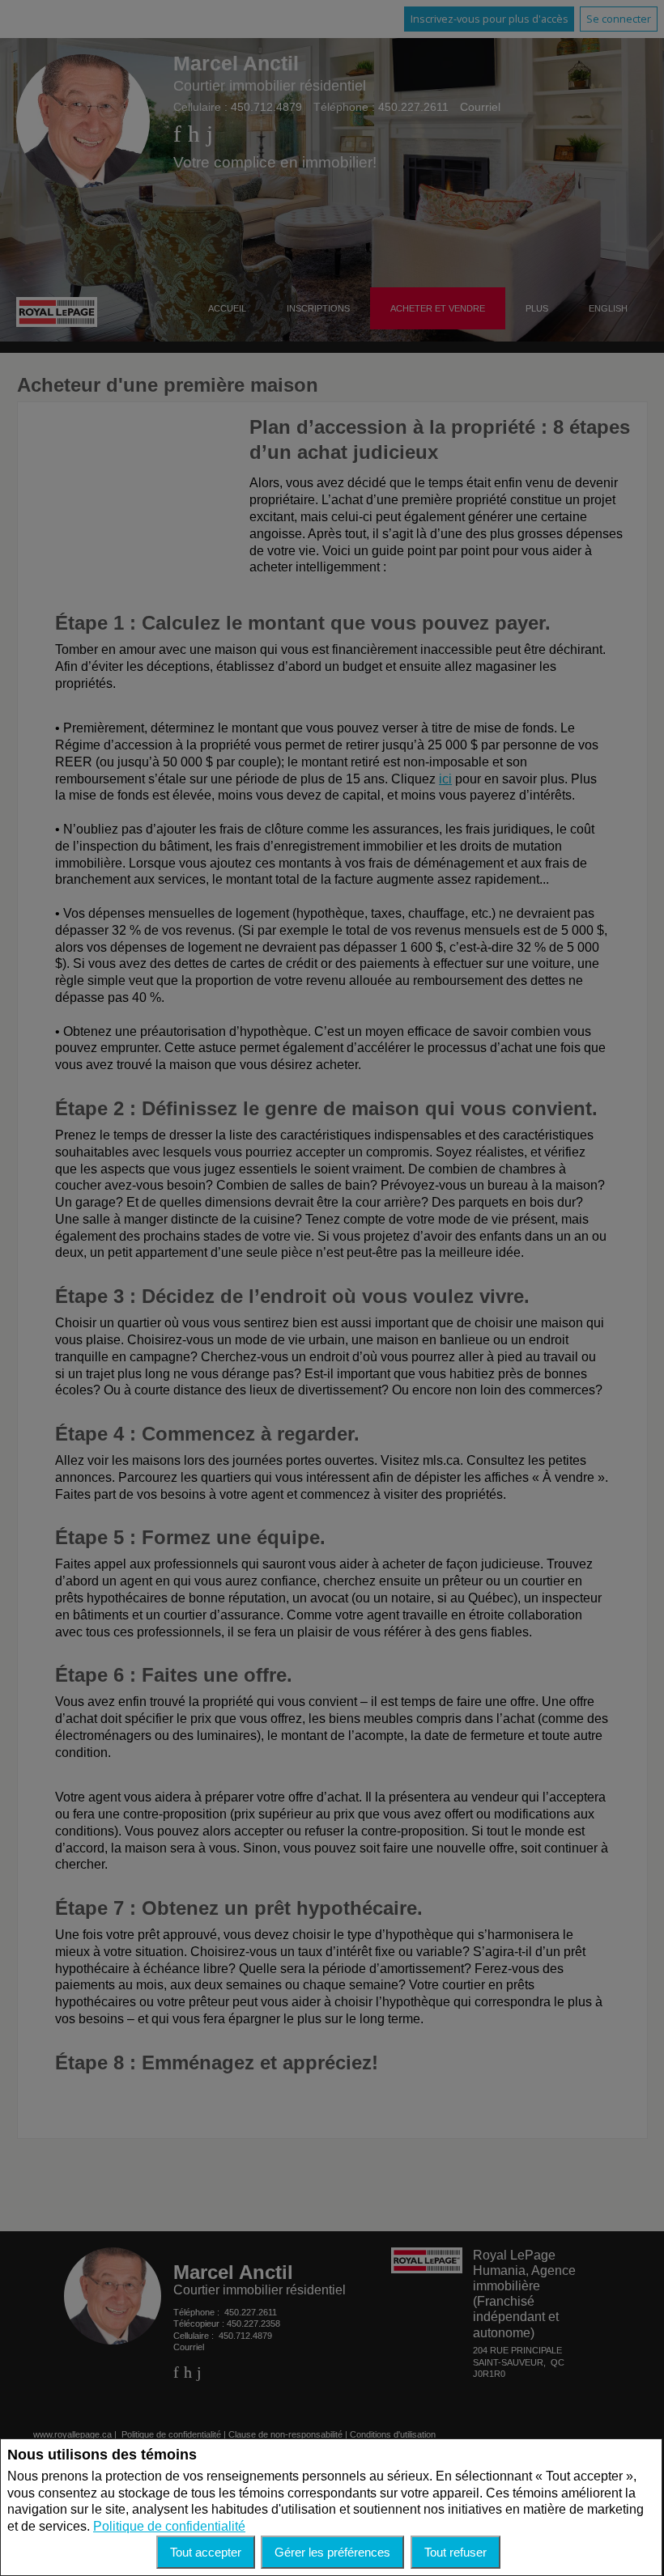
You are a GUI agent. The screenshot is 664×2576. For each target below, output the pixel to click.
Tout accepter (206, 2552)
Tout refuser (455, 2552)
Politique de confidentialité (169, 2526)
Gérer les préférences (332, 2552)
